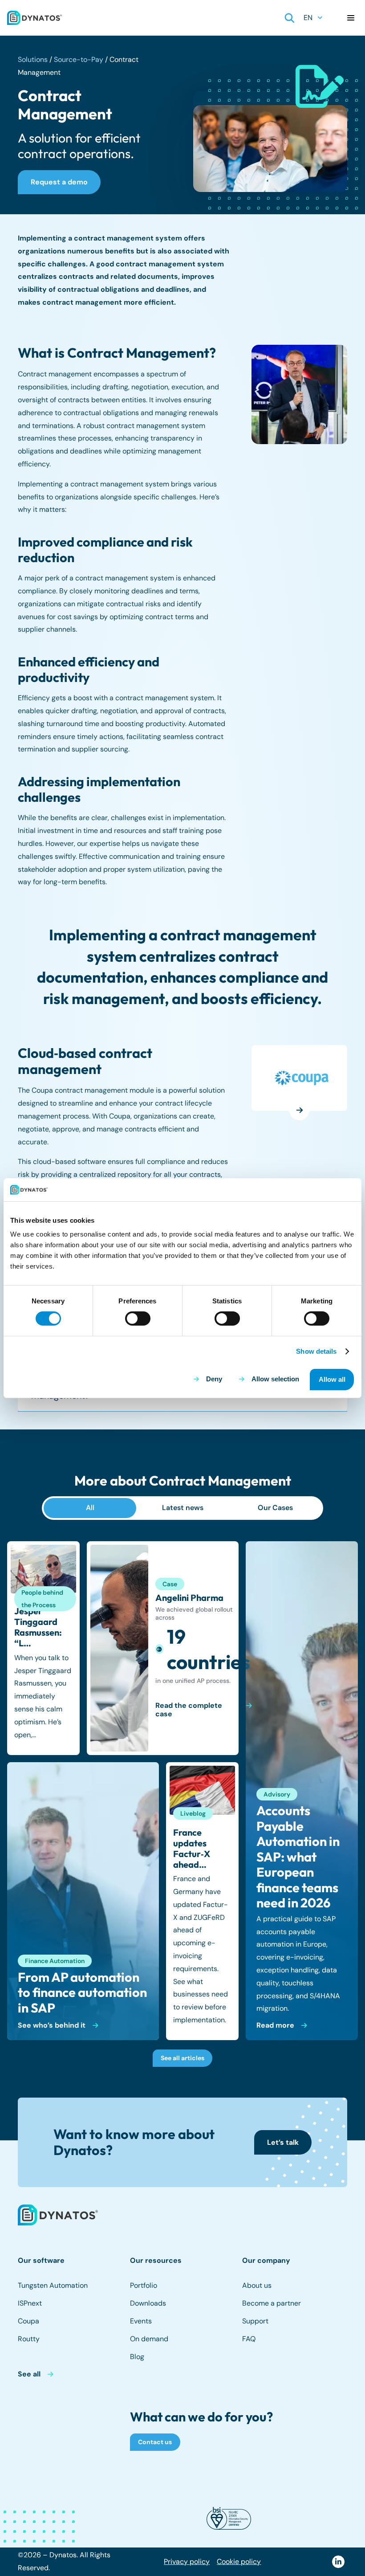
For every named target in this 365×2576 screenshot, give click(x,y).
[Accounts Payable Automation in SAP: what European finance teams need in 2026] (302, 1791)
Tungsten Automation (53, 2285)
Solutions (33, 59)
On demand (149, 2339)
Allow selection (275, 1379)
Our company (266, 2260)
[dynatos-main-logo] (34, 18)
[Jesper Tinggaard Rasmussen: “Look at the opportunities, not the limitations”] (43, 1648)
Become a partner (272, 2303)
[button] (290, 18)
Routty (29, 2339)
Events (141, 2321)
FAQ (249, 2339)
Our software (41, 2260)
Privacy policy (187, 2562)
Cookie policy (239, 2562)
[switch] (138, 1319)
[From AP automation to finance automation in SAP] (83, 1901)
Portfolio (144, 2285)
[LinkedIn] (338, 2562)
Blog (137, 2357)
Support (255, 2321)
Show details (316, 1351)
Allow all (332, 1379)
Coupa (28, 2321)
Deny (214, 1379)
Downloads (148, 2303)
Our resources (156, 2260)
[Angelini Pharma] (163, 1648)
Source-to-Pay (79, 59)
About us (257, 2285)
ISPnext (30, 2303)
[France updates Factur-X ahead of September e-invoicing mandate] (202, 1901)
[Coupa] (302, 1078)
